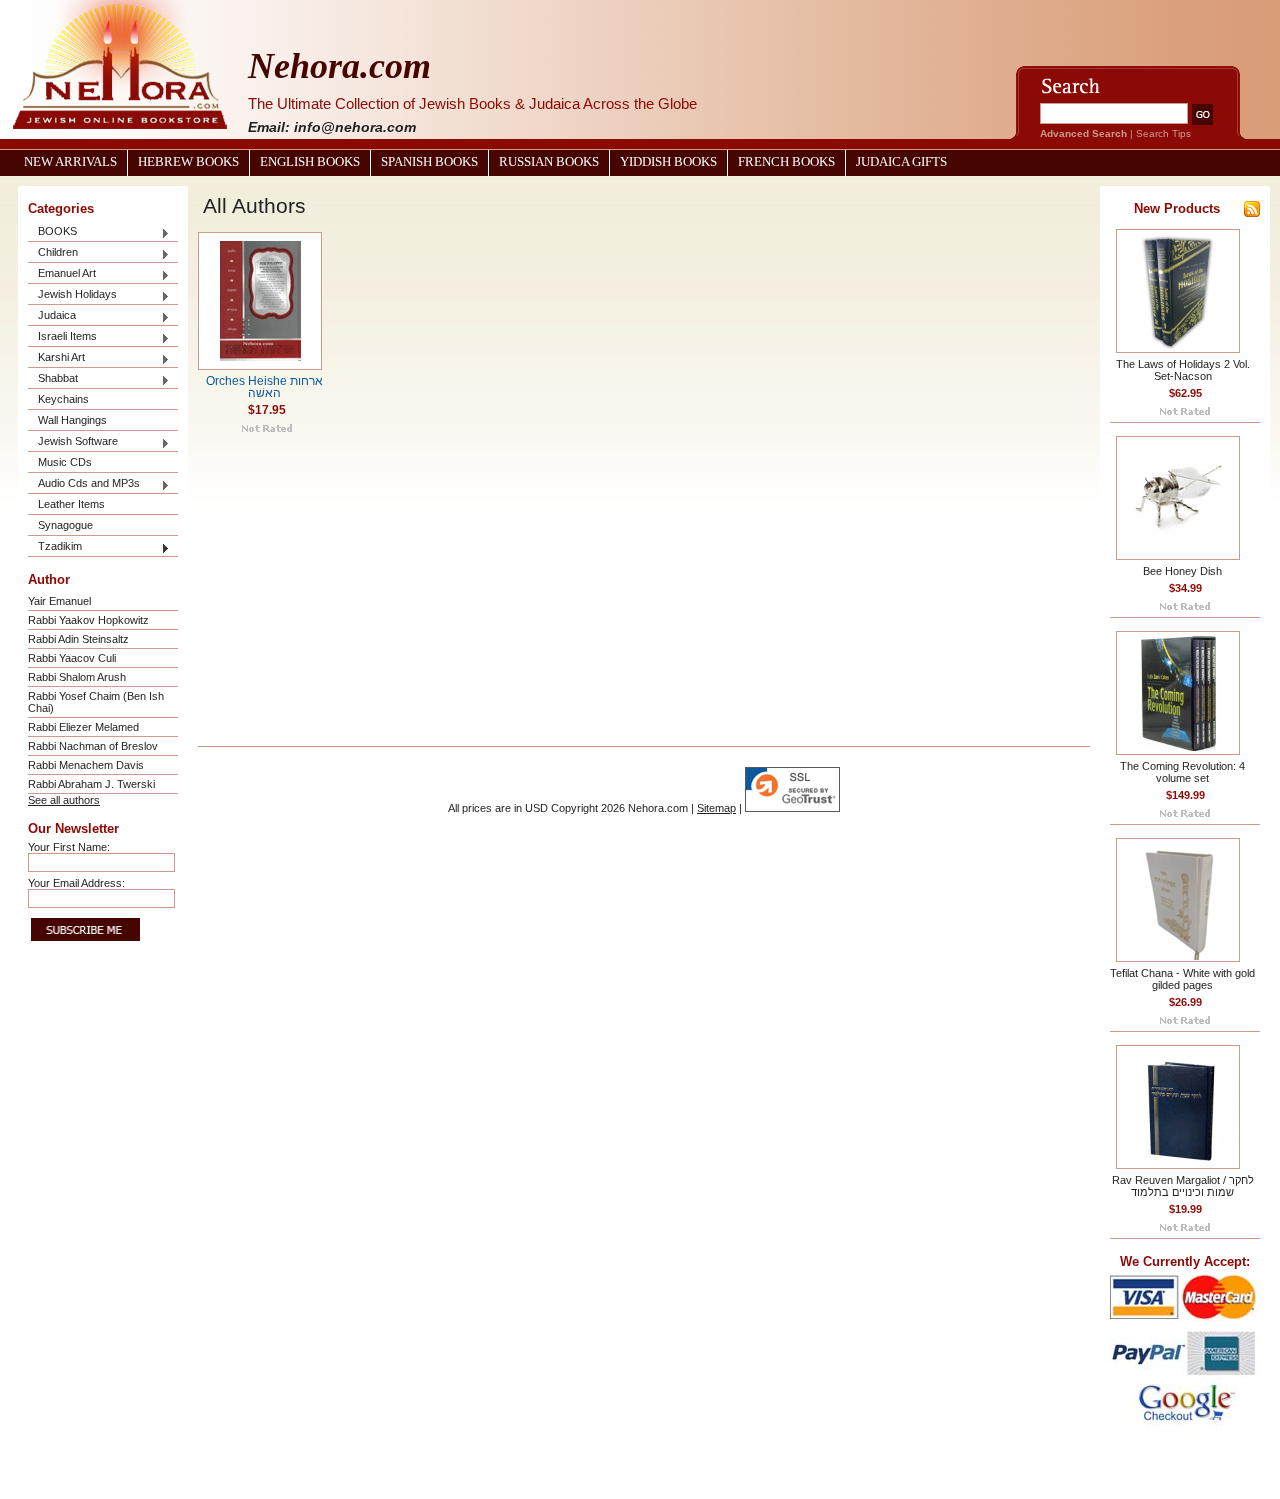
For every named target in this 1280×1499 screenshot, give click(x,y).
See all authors (64, 800)
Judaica (52, 316)
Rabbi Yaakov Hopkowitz (88, 620)
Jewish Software (73, 442)
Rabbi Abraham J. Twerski (91, 784)
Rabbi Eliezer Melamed (83, 727)
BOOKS (52, 232)
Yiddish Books (668, 162)
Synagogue (65, 525)
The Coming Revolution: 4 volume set (1182, 772)
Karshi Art (56, 358)
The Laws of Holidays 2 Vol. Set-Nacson (1183, 370)
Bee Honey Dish (1182, 571)
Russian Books (549, 162)
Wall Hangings (72, 420)
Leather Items (71, 504)
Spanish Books (429, 162)
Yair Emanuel (59, 601)
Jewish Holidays (72, 295)
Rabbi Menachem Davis (86, 765)
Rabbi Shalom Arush (77, 677)
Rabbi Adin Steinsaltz (78, 639)
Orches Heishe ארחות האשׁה (264, 387)
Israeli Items (62, 337)
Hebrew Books (188, 162)
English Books (310, 162)
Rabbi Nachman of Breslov (93, 746)
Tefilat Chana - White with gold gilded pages (1182, 979)
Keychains (63, 399)
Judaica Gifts (901, 162)
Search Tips (1163, 133)
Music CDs (65, 462)
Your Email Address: (76, 883)
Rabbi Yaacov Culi (72, 658)
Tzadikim (55, 547)
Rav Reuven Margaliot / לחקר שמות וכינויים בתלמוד (1183, 1186)
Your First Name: (69, 847)
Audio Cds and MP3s (84, 484)
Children (53, 253)
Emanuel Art (62, 274)
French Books (786, 162)
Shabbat (53, 379)
